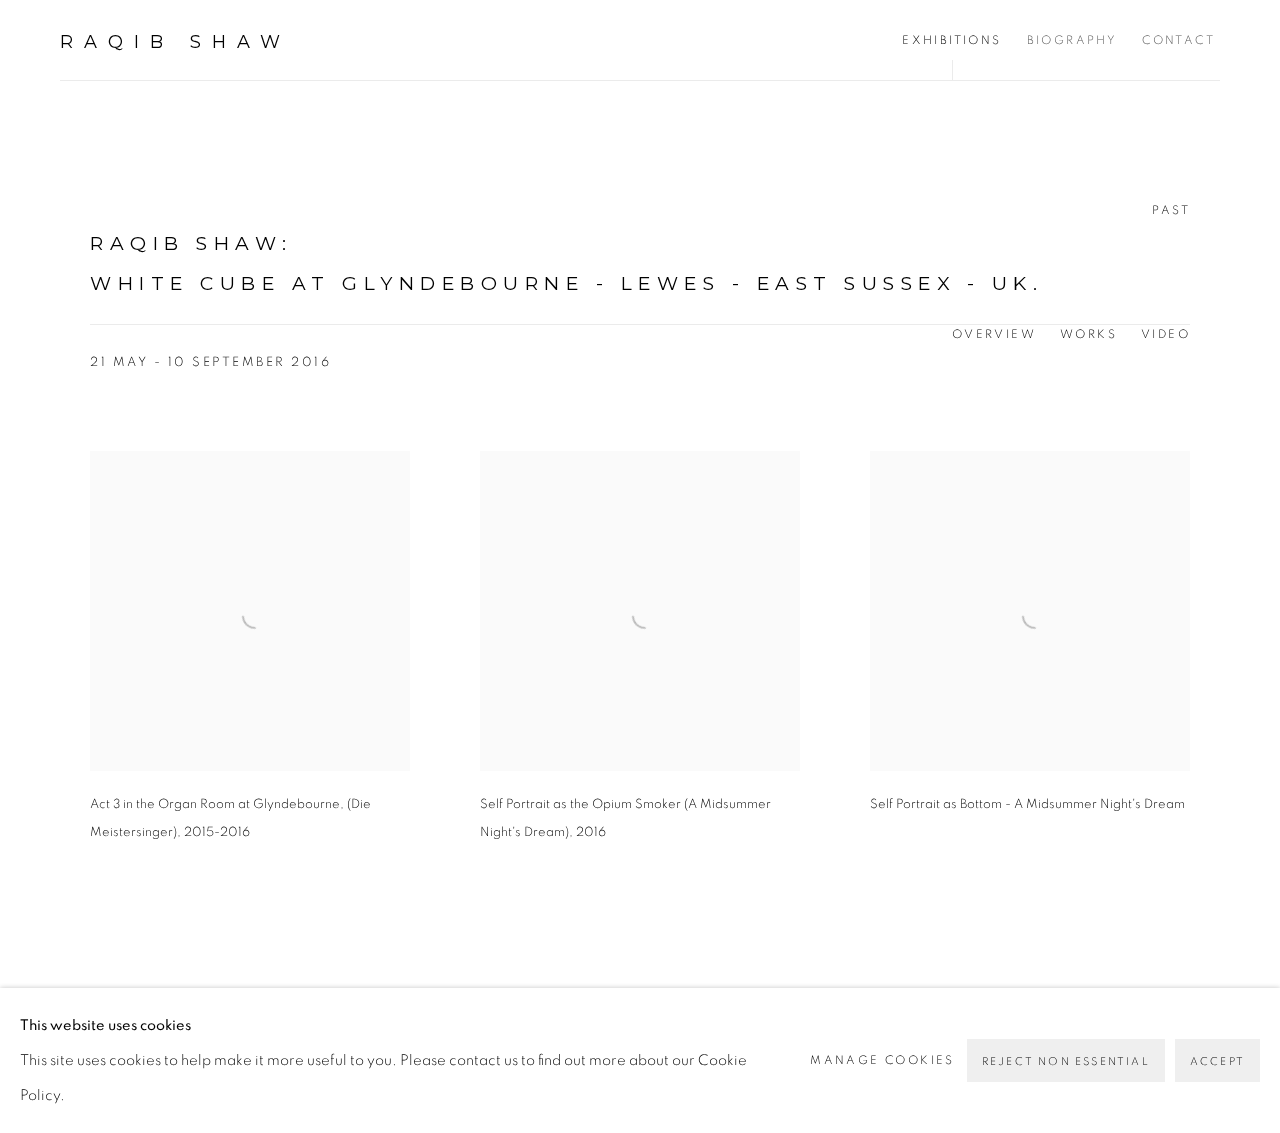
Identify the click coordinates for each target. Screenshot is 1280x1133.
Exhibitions (951, 40)
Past (1171, 210)
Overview (994, 334)
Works (1088, 334)
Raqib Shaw (175, 42)
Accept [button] (1217, 1061)
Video (1165, 334)
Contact (1178, 40)
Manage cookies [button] (882, 1060)
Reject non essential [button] (1066, 1061)
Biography (1072, 40)
